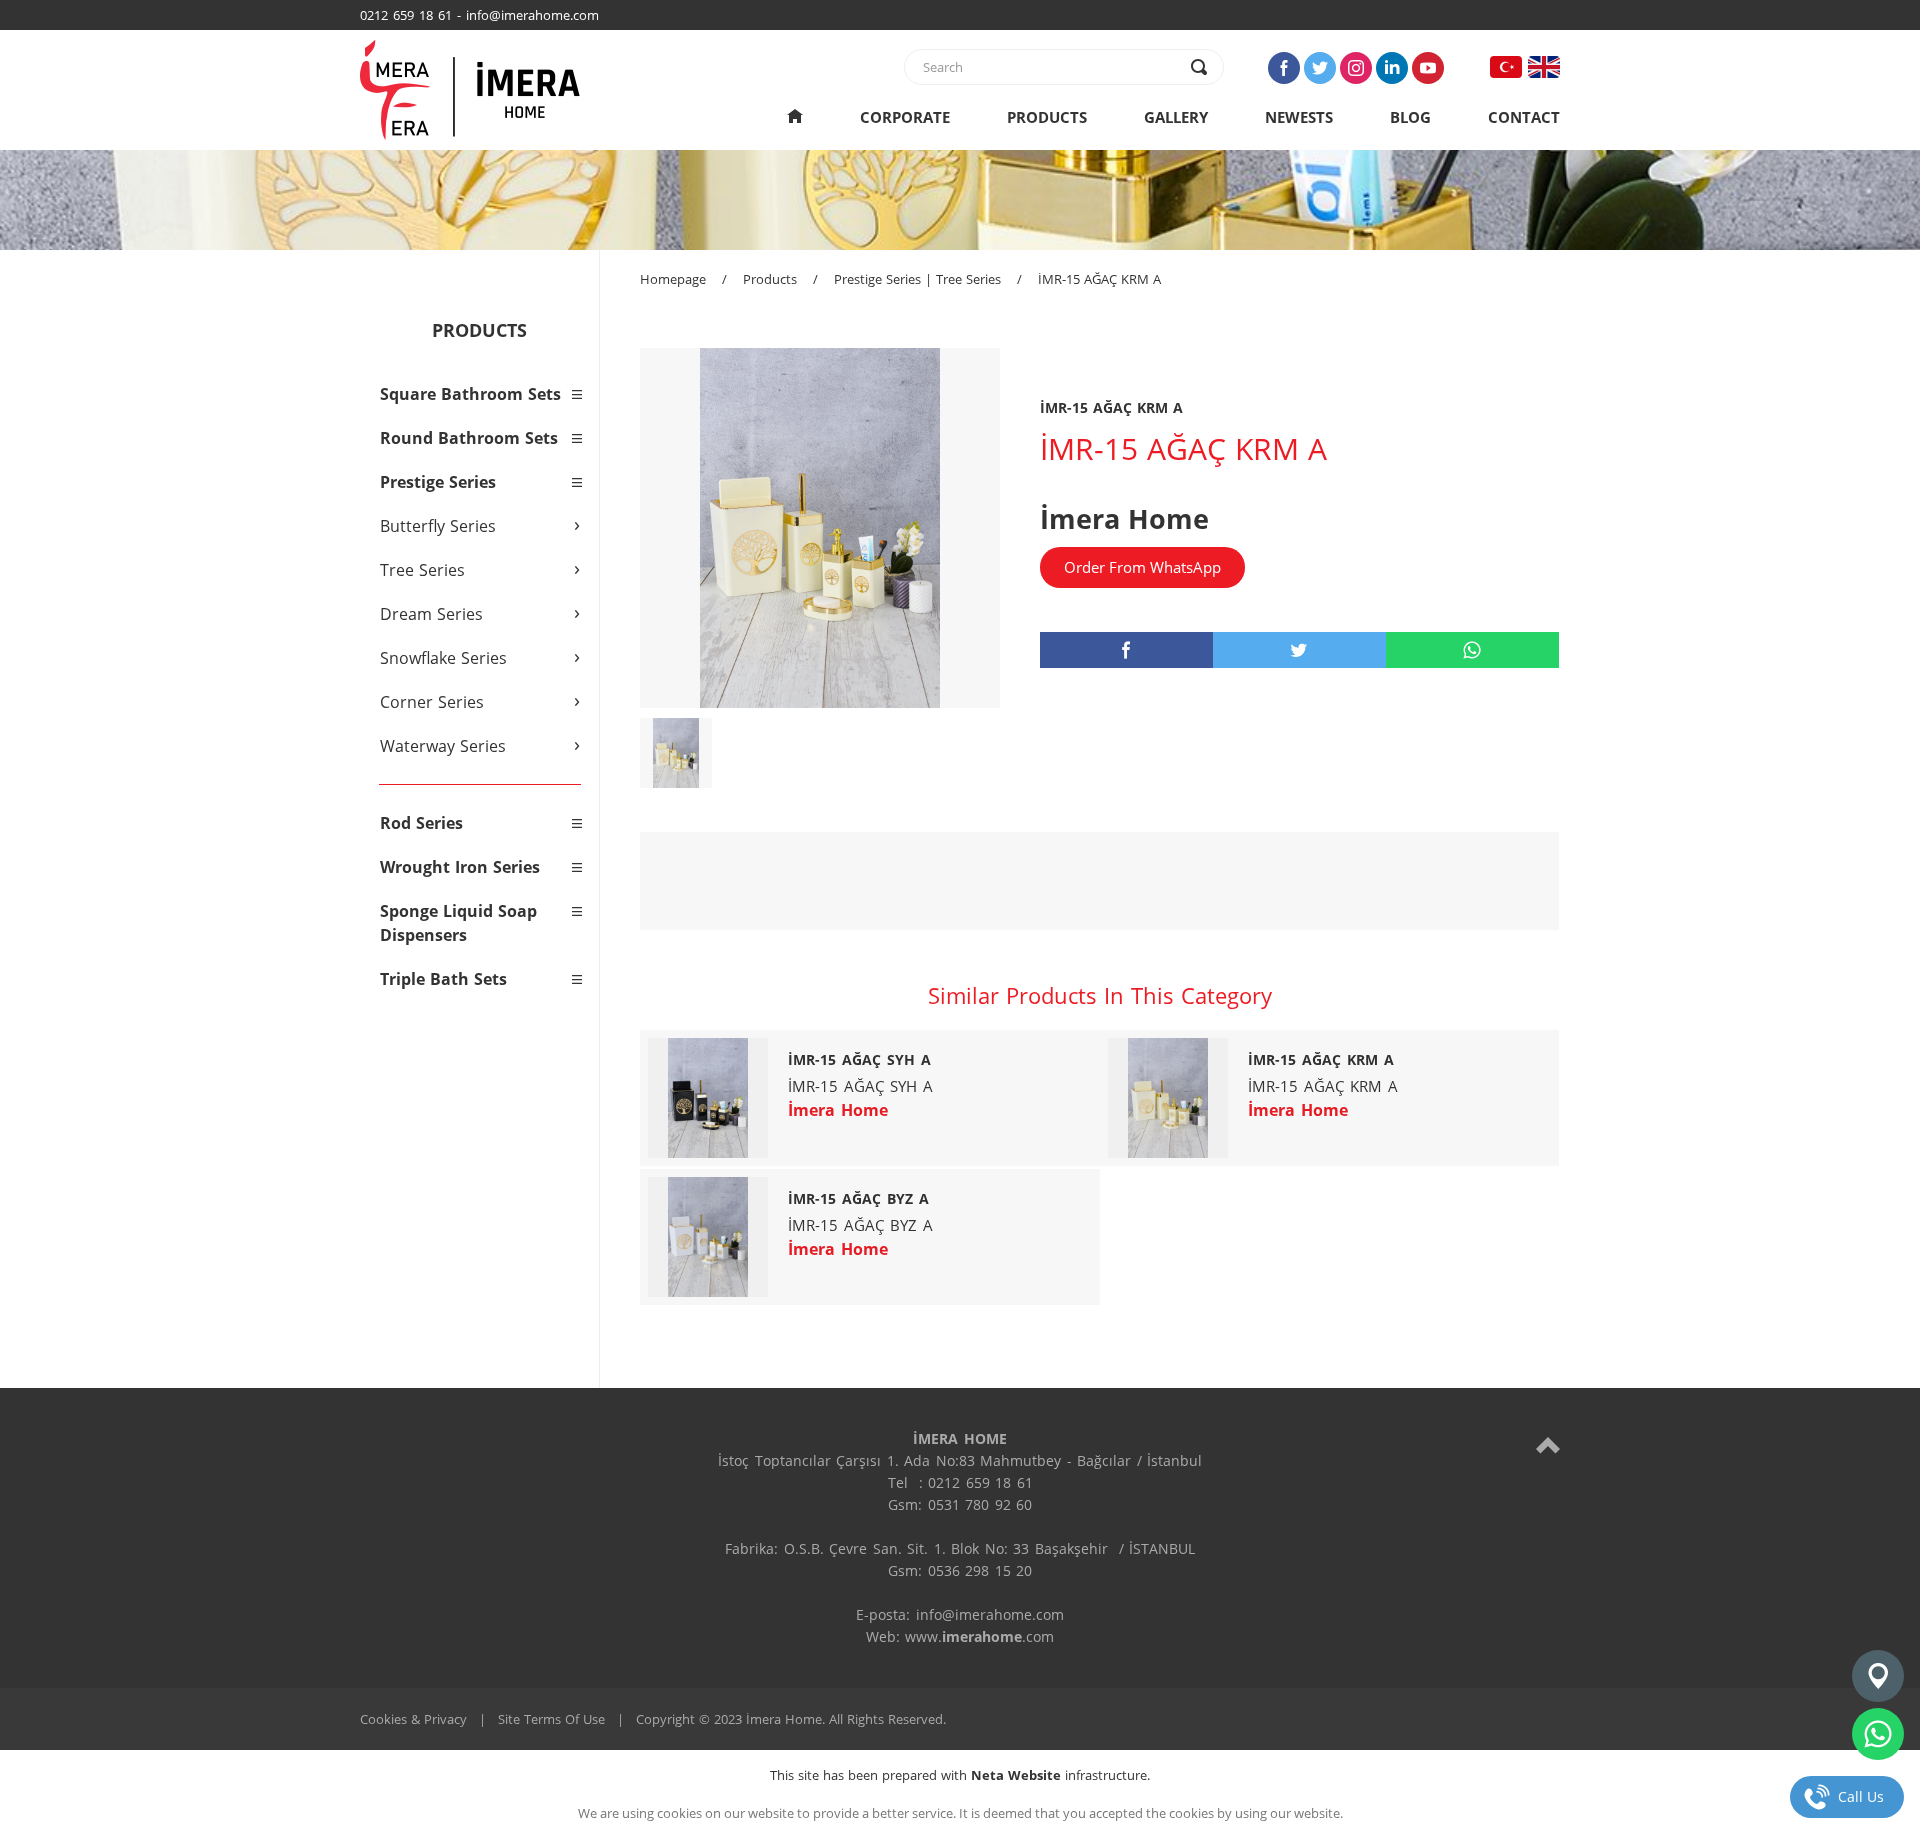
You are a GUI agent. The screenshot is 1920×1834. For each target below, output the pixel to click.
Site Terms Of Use (551, 1719)
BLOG (1410, 117)
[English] (1544, 67)
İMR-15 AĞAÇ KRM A (1099, 279)
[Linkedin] (1392, 68)
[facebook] (1126, 650)
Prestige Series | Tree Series (917, 279)
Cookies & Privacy (413, 1719)
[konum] (1878, 1676)
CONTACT (1524, 117)
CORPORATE (905, 117)
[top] (1548, 1444)
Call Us (1861, 1796)
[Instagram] (1356, 68)
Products (770, 279)
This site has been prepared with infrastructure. (960, 1775)
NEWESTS (1299, 117)
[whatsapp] (1472, 650)
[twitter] (1299, 650)
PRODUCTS (1047, 117)
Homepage (673, 279)
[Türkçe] (1506, 67)
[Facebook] (1284, 68)
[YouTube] (1428, 68)
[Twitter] (1320, 68)
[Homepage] (795, 117)
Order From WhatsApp (1142, 567)
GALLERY (1176, 117)
